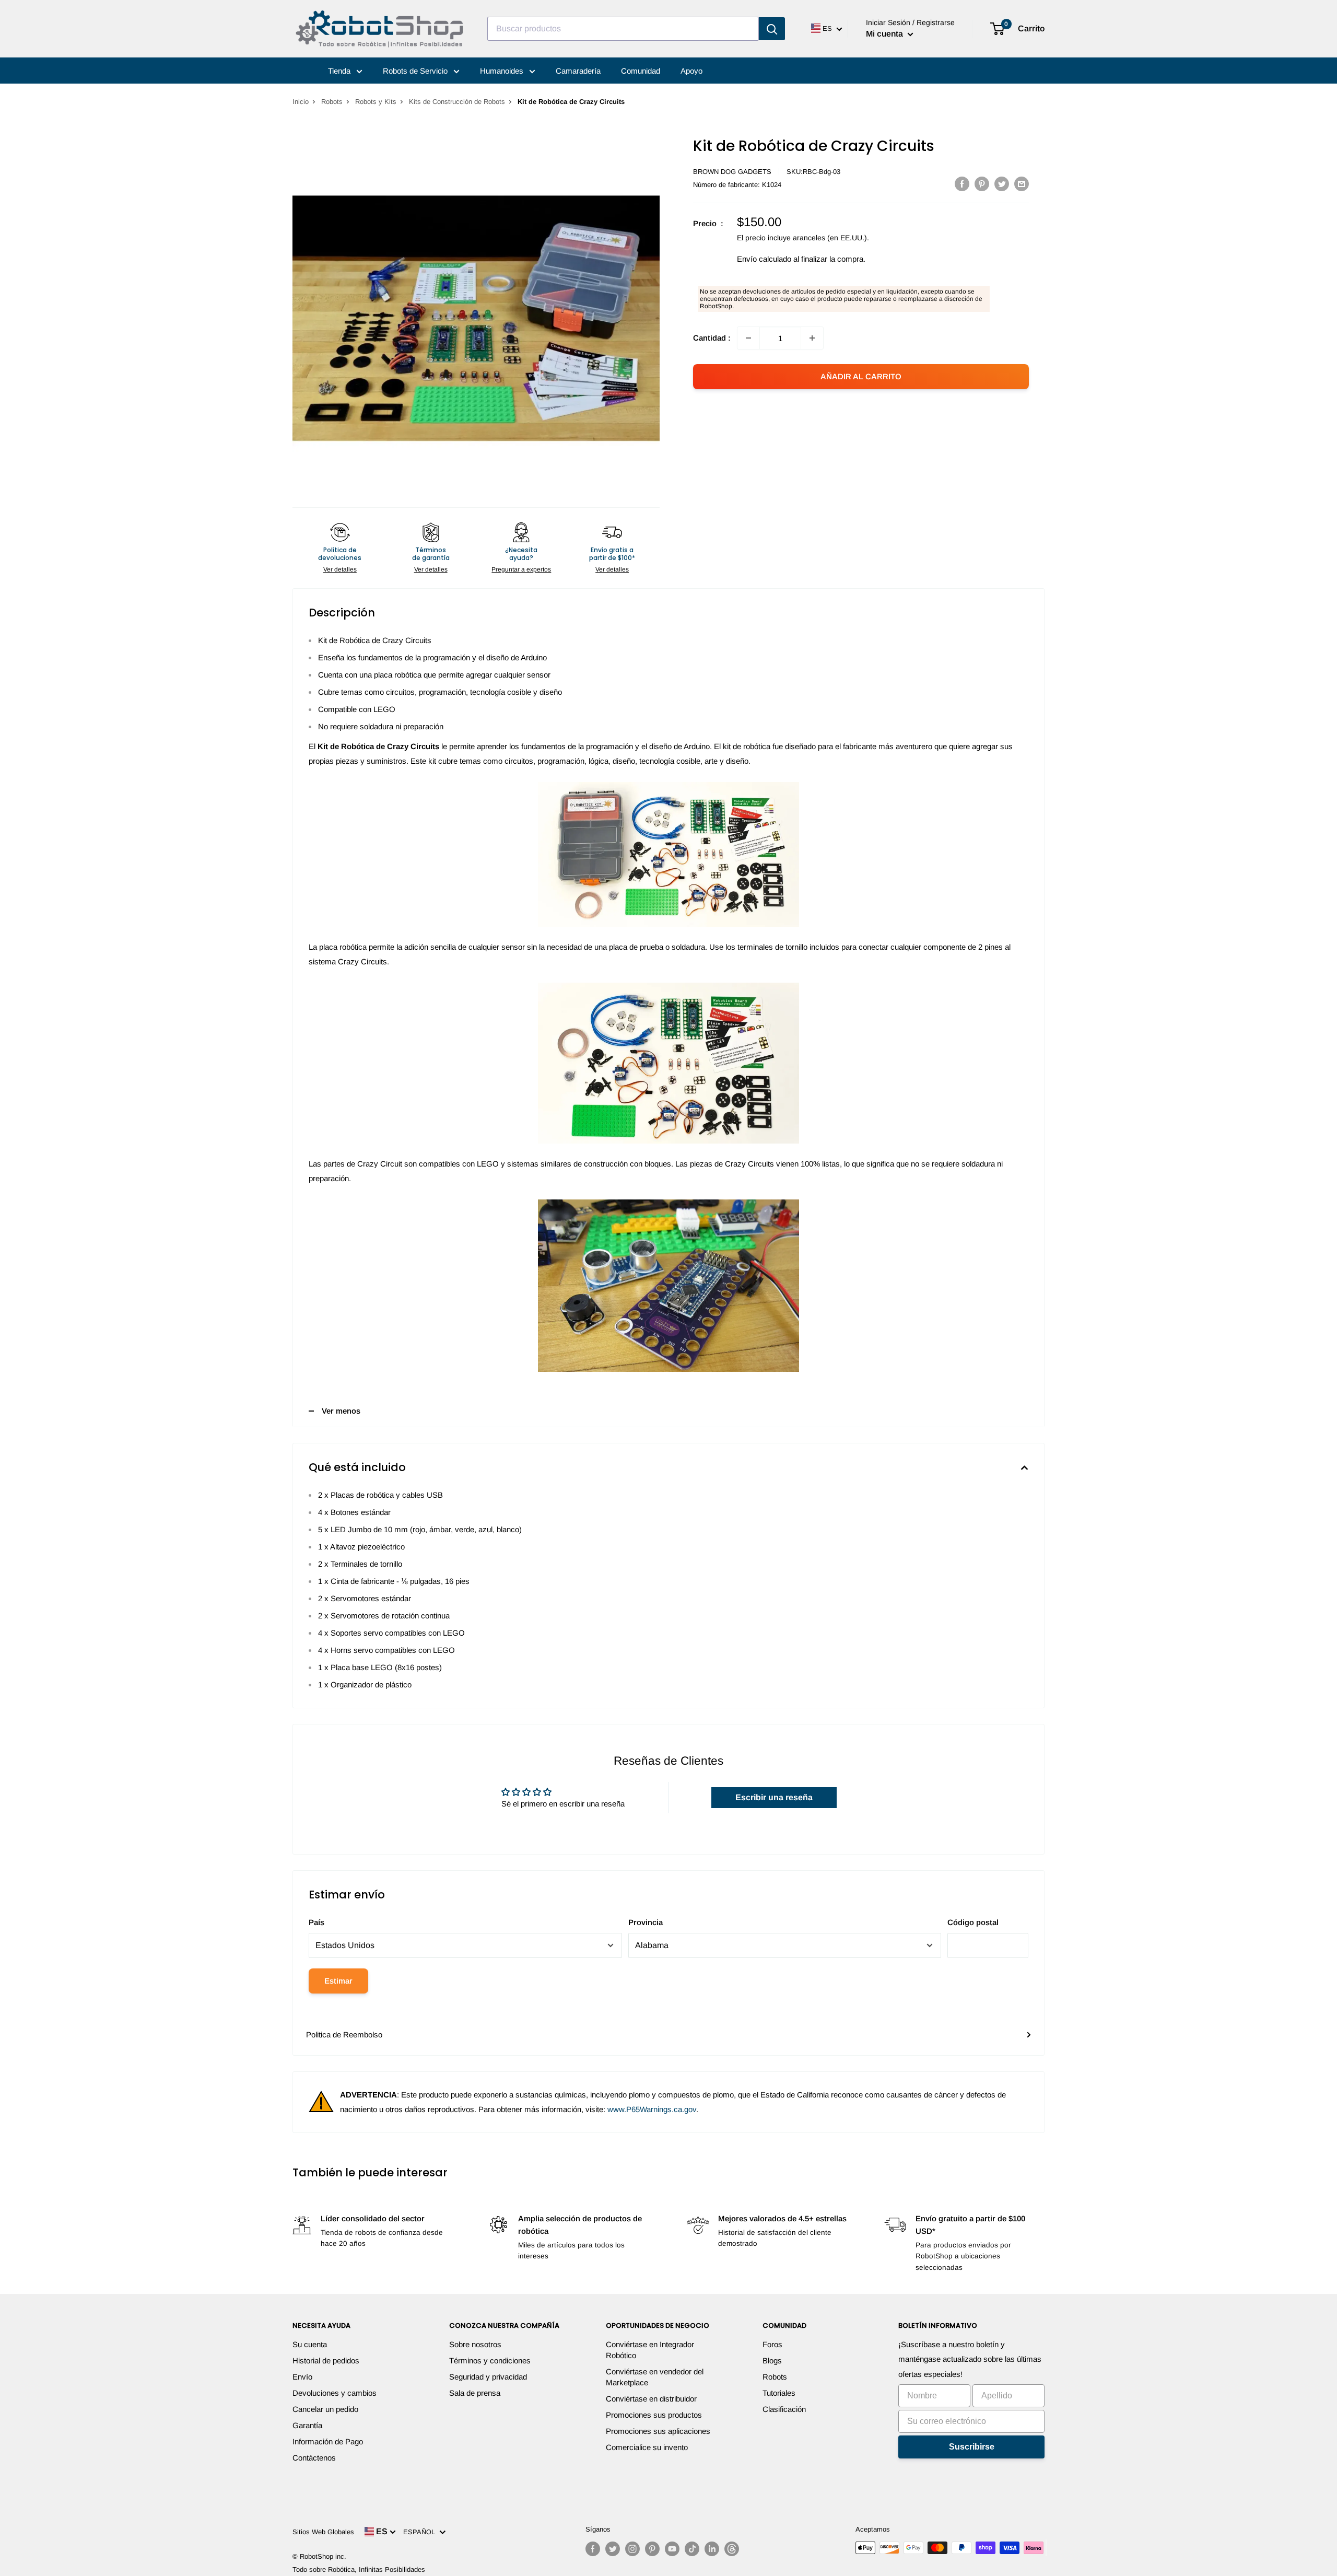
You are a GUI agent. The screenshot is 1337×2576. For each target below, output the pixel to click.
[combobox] (623, 29)
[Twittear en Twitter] (1002, 184)
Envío (302, 2377)
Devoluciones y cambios (335, 2393)
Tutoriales (779, 2393)
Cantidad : (712, 338)
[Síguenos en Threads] (732, 2549)
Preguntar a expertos (521, 569)
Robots (332, 102)
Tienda (340, 71)
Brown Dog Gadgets (732, 172)
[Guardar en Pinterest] (982, 184)
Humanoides (503, 71)
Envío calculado (764, 259)
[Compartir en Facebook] (962, 184)
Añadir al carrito (861, 376)
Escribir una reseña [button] (774, 1797)
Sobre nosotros (475, 2344)
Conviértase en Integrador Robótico (650, 2350)
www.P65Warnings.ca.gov (652, 2109)
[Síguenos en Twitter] (613, 2549)
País (316, 1922)
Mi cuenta (886, 34)
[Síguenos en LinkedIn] (712, 2549)
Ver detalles (340, 569)
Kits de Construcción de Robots (457, 102)
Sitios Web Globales (323, 2532)
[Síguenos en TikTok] (692, 2549)
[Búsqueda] (772, 29)
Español (421, 2532)
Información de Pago (328, 2441)
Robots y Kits (376, 102)
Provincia (646, 1922)
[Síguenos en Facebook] (593, 2549)
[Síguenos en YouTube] (672, 2549)
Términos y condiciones (490, 2361)
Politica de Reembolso (344, 2035)
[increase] (812, 338)
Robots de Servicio (416, 71)
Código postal (973, 1922)
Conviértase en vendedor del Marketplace (655, 2377)
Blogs (772, 2361)
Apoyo (691, 71)
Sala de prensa (475, 2393)
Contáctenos (314, 2458)
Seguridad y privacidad (488, 2377)
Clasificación (784, 2409)
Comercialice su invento (647, 2447)
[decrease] (748, 338)
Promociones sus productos (654, 2415)
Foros (772, 2344)
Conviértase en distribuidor (651, 2399)
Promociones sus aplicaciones (658, 2431)
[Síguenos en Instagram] (632, 2549)
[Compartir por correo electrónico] (1022, 184)
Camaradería (578, 71)
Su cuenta (310, 2344)
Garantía (307, 2425)
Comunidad (641, 71)
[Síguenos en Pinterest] (652, 2549)
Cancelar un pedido (325, 2409)
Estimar (338, 1981)
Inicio (301, 102)
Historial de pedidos (326, 2361)
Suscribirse (972, 2447)
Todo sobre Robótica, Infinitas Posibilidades (359, 2569)
